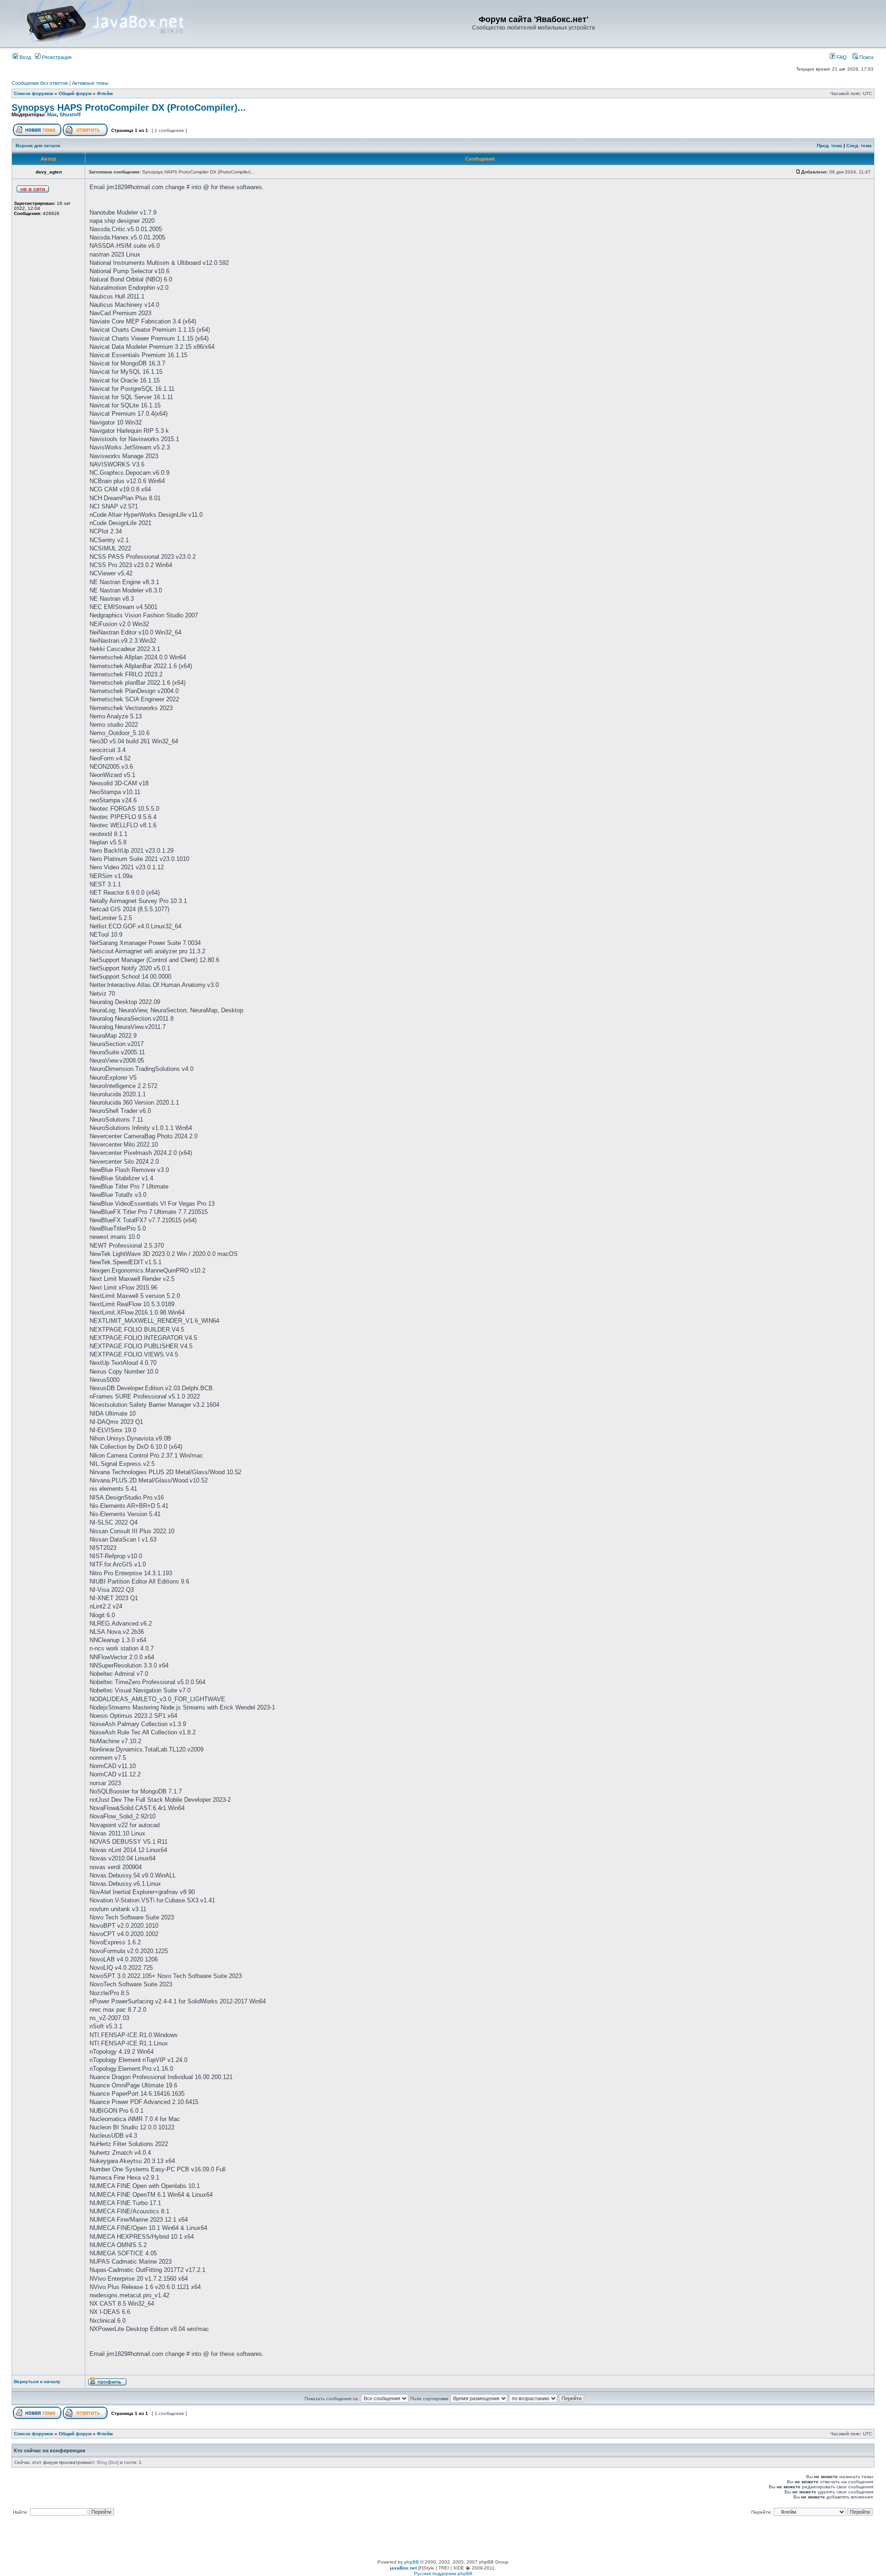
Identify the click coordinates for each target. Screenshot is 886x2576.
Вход (24, 57)
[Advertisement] (443, 2539)
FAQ (841, 57)
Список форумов (33, 93)
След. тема (859, 146)
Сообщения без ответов (40, 83)
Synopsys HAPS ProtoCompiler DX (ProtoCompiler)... (129, 108)
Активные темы (90, 83)
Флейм (105, 93)
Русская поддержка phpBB (443, 2573)
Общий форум (75, 93)
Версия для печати (38, 146)
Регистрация (56, 57)
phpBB (412, 2562)
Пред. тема (829, 146)
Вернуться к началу (37, 2382)
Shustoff (70, 114)
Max (52, 114)
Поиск (866, 57)
